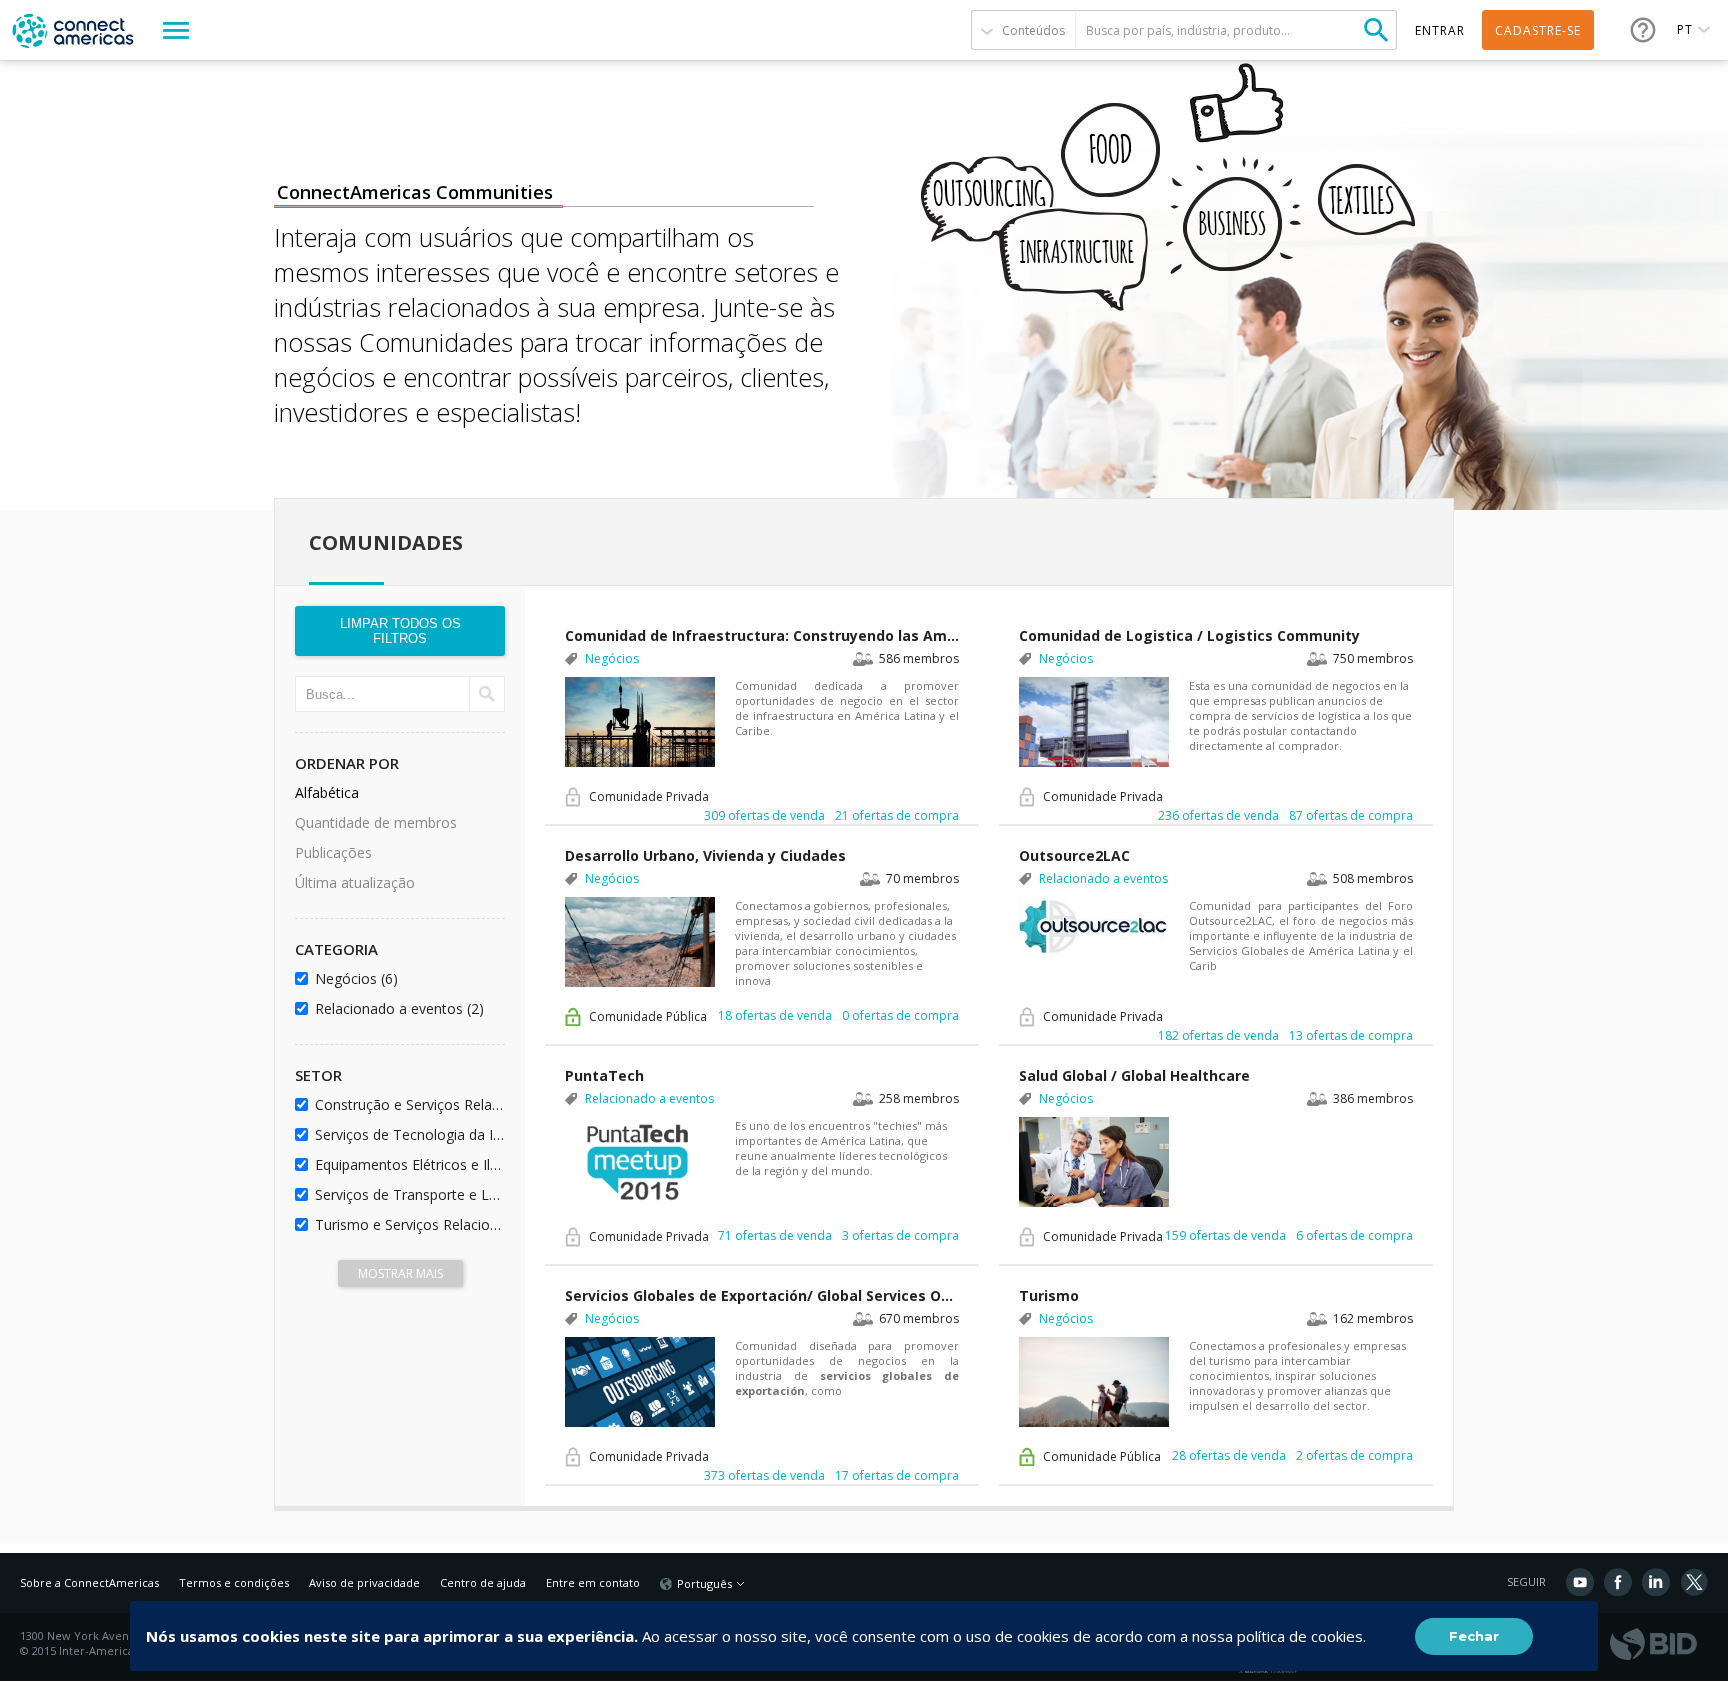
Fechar (1474, 1636)
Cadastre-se (1538, 30)
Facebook (1618, 1582)
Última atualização (355, 882)
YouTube (1580, 1582)
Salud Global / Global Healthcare (1134, 1075)
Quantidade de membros (376, 822)
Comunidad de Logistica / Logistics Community (1189, 635)
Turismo (1049, 1295)
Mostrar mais (400, 1273)
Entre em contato (593, 1582)
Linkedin (1656, 1582)
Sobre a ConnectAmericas (89, 1582)
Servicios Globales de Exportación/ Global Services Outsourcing (762, 1295)
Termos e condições (234, 1582)
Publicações (333, 852)
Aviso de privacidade (364, 1582)
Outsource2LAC (1074, 855)
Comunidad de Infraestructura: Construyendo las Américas (762, 635)
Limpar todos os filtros (400, 631)
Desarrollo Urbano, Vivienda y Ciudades (705, 855)
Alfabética (327, 792)
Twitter (1694, 1582)
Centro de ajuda (483, 1582)
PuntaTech (604, 1075)
